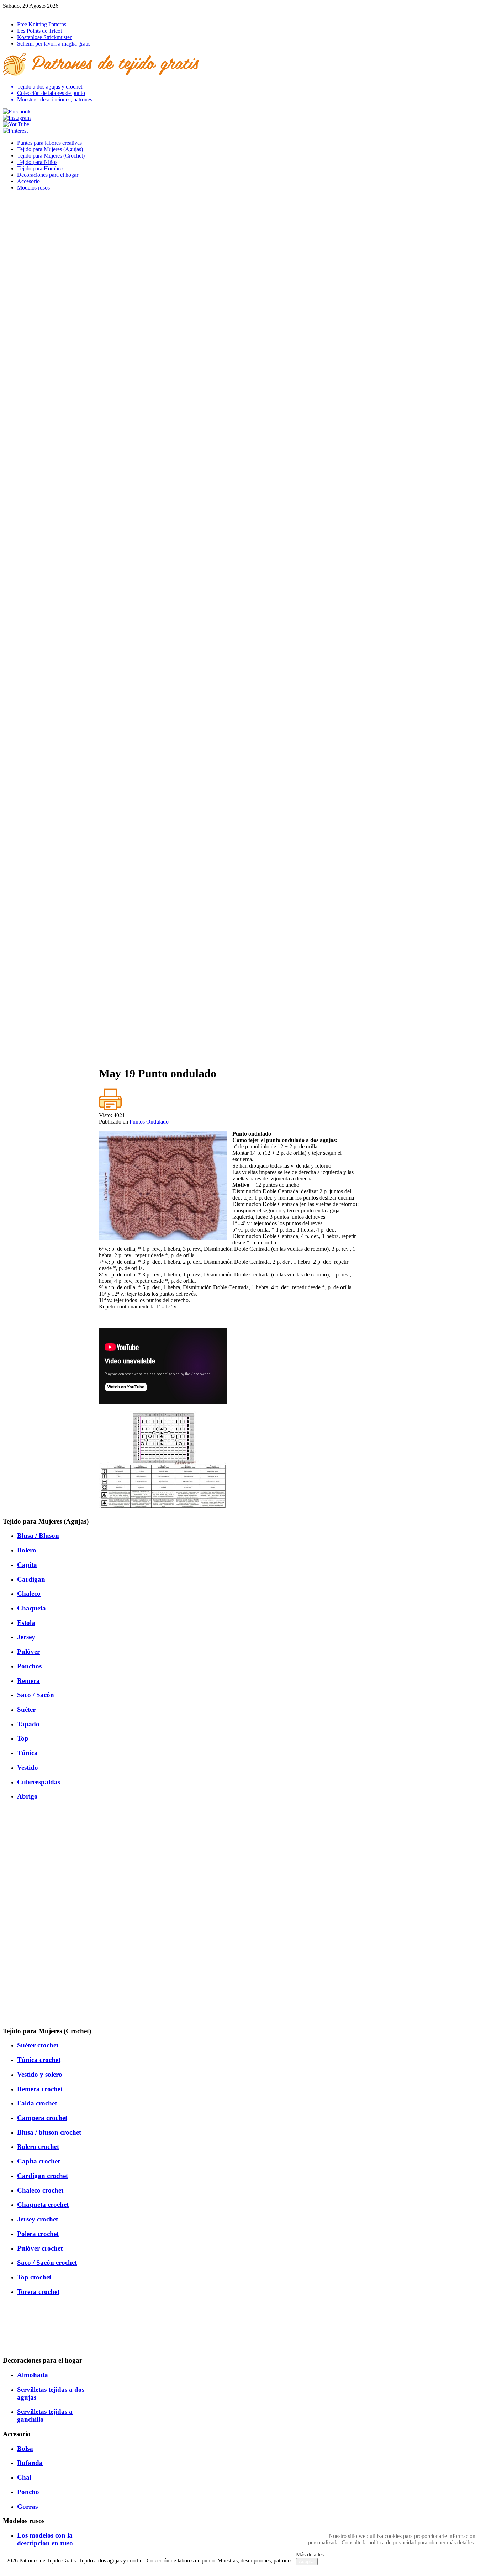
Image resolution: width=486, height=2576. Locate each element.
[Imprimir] (110, 1109)
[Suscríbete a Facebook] (17, 111)
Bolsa (25, 2448)
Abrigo (27, 1796)
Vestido (28, 1767)
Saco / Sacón (36, 1695)
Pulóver (28, 1651)
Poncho (28, 2492)
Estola (26, 1623)
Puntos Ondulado (149, 1122)
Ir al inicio (14, 12)
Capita (27, 1565)
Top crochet (34, 2277)
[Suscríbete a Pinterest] (15, 131)
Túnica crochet (39, 2060)
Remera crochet (40, 2089)
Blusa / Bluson (38, 1536)
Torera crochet (38, 2292)
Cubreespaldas (39, 1782)
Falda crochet (37, 2103)
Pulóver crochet (40, 2248)
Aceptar (307, 2562)
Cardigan (31, 1579)
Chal (24, 2477)
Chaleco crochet (40, 2190)
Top (23, 1738)
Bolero (27, 1550)
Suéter (26, 1709)
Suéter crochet (38, 2045)
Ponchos (29, 1666)
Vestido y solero (40, 2074)
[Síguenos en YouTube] (16, 124)
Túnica (27, 1753)
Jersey (26, 1637)
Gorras (27, 2506)
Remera (28, 1681)
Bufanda (30, 2463)
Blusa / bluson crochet (49, 2132)
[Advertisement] (229, 1010)
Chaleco (29, 1594)
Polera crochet (38, 2234)
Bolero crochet (38, 2147)
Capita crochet (38, 2161)
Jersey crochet (38, 2219)
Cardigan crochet (43, 2176)
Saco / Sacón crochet (47, 2262)
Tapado (28, 1724)
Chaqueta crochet (43, 2205)
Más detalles (310, 2554)
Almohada (33, 2375)
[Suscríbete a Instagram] (17, 118)
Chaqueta (31, 1608)
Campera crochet (42, 2118)
